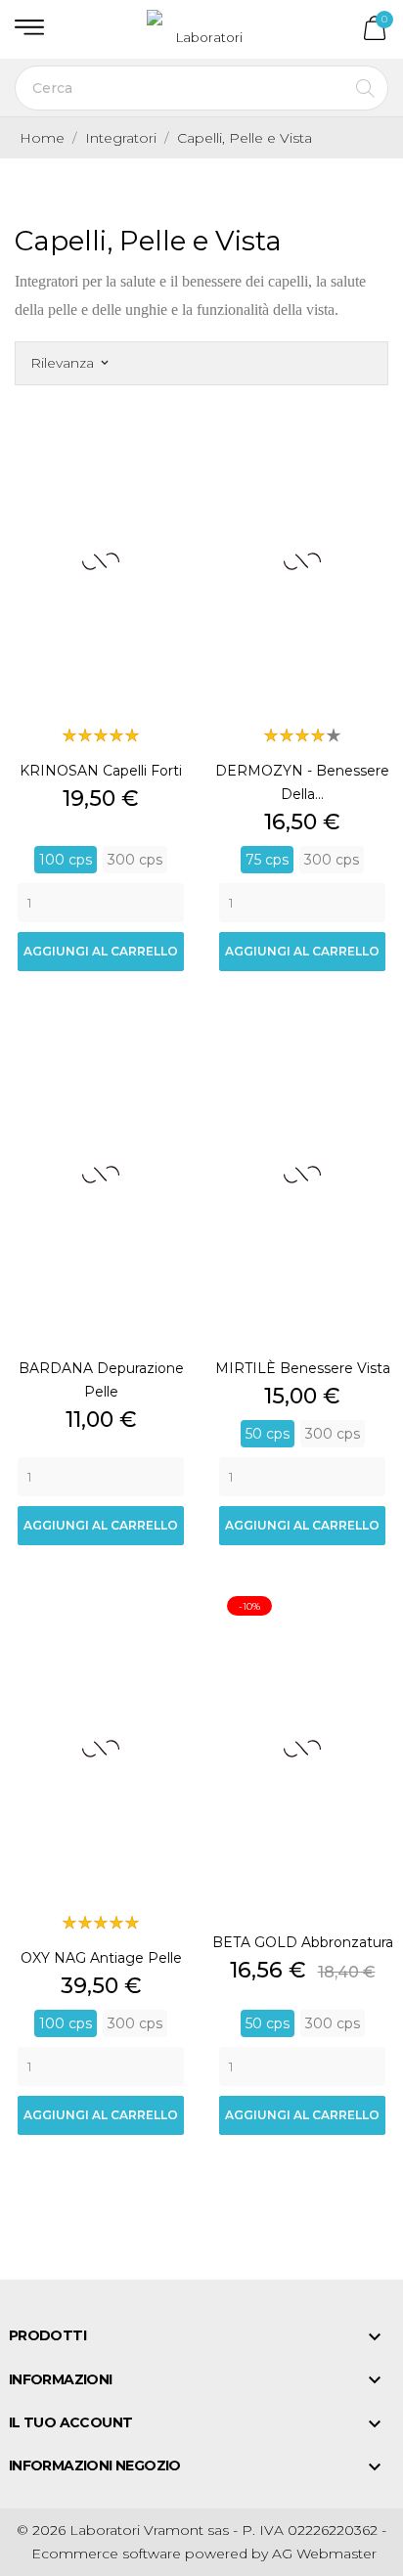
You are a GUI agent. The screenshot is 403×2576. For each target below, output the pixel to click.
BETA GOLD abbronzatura (303, 1942)
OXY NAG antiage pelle (101, 1958)
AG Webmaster (324, 2554)
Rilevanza (69, 363)
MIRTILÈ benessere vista (303, 1368)
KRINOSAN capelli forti (101, 771)
